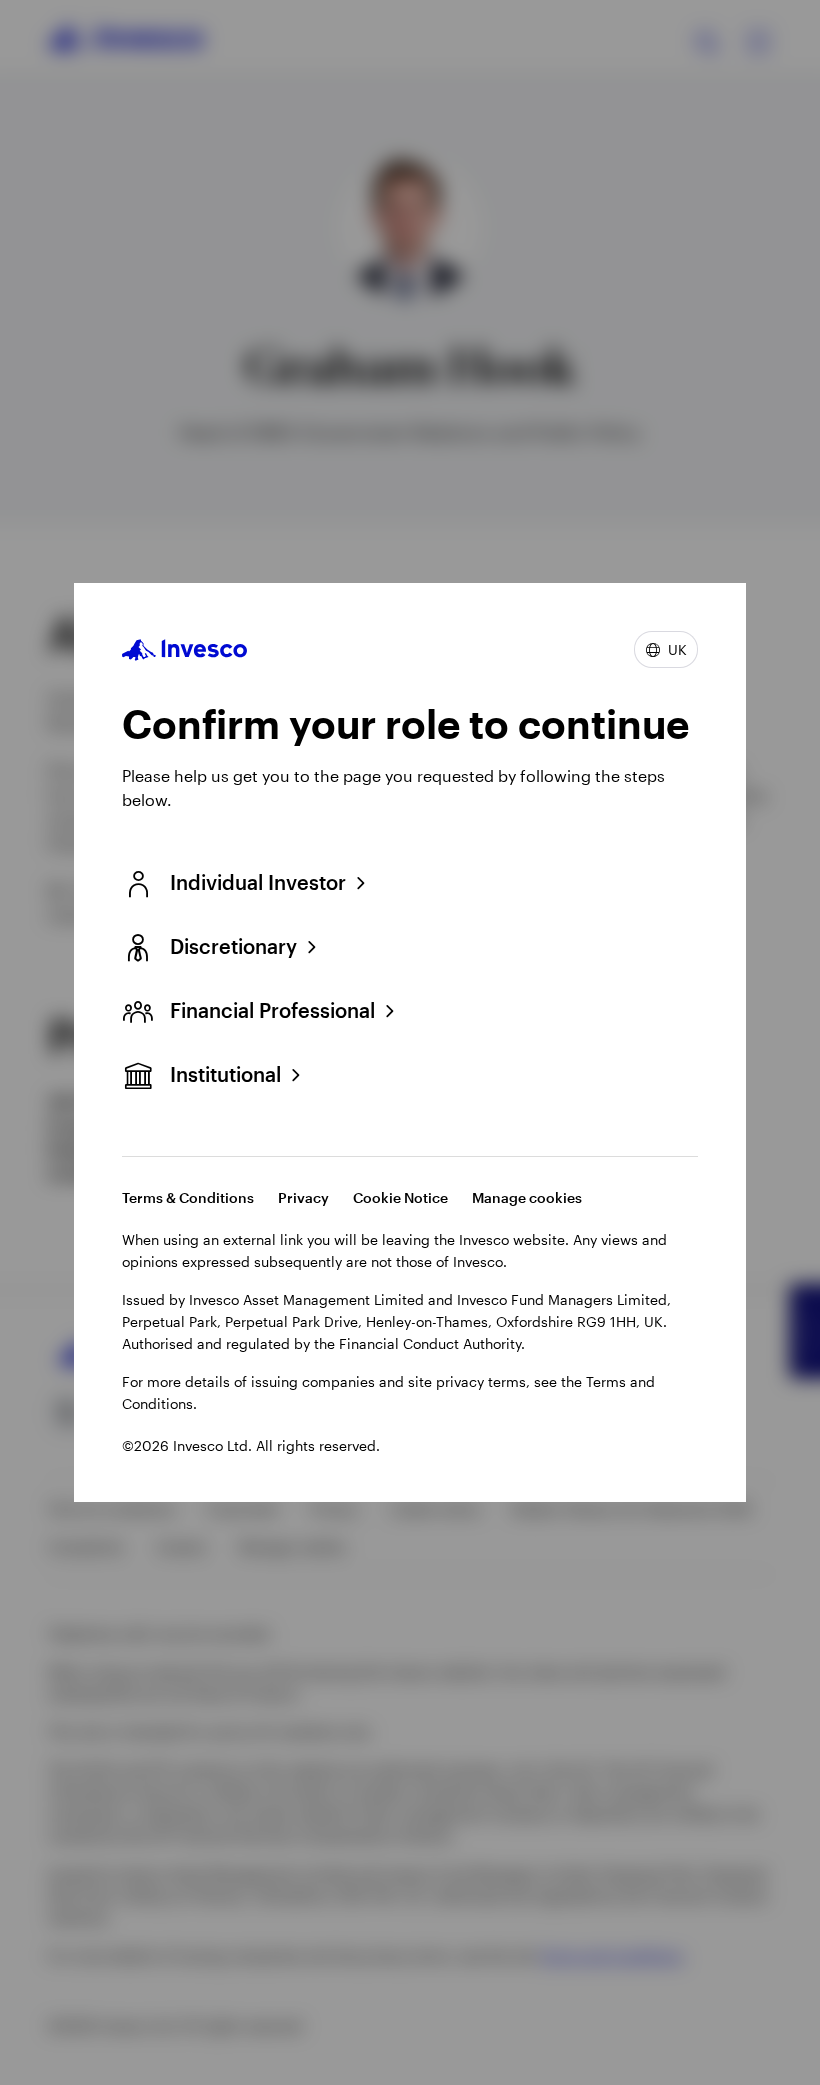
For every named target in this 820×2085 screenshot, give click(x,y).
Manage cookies (527, 1197)
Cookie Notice (400, 1197)
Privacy (303, 1197)
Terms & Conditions (188, 1197)
